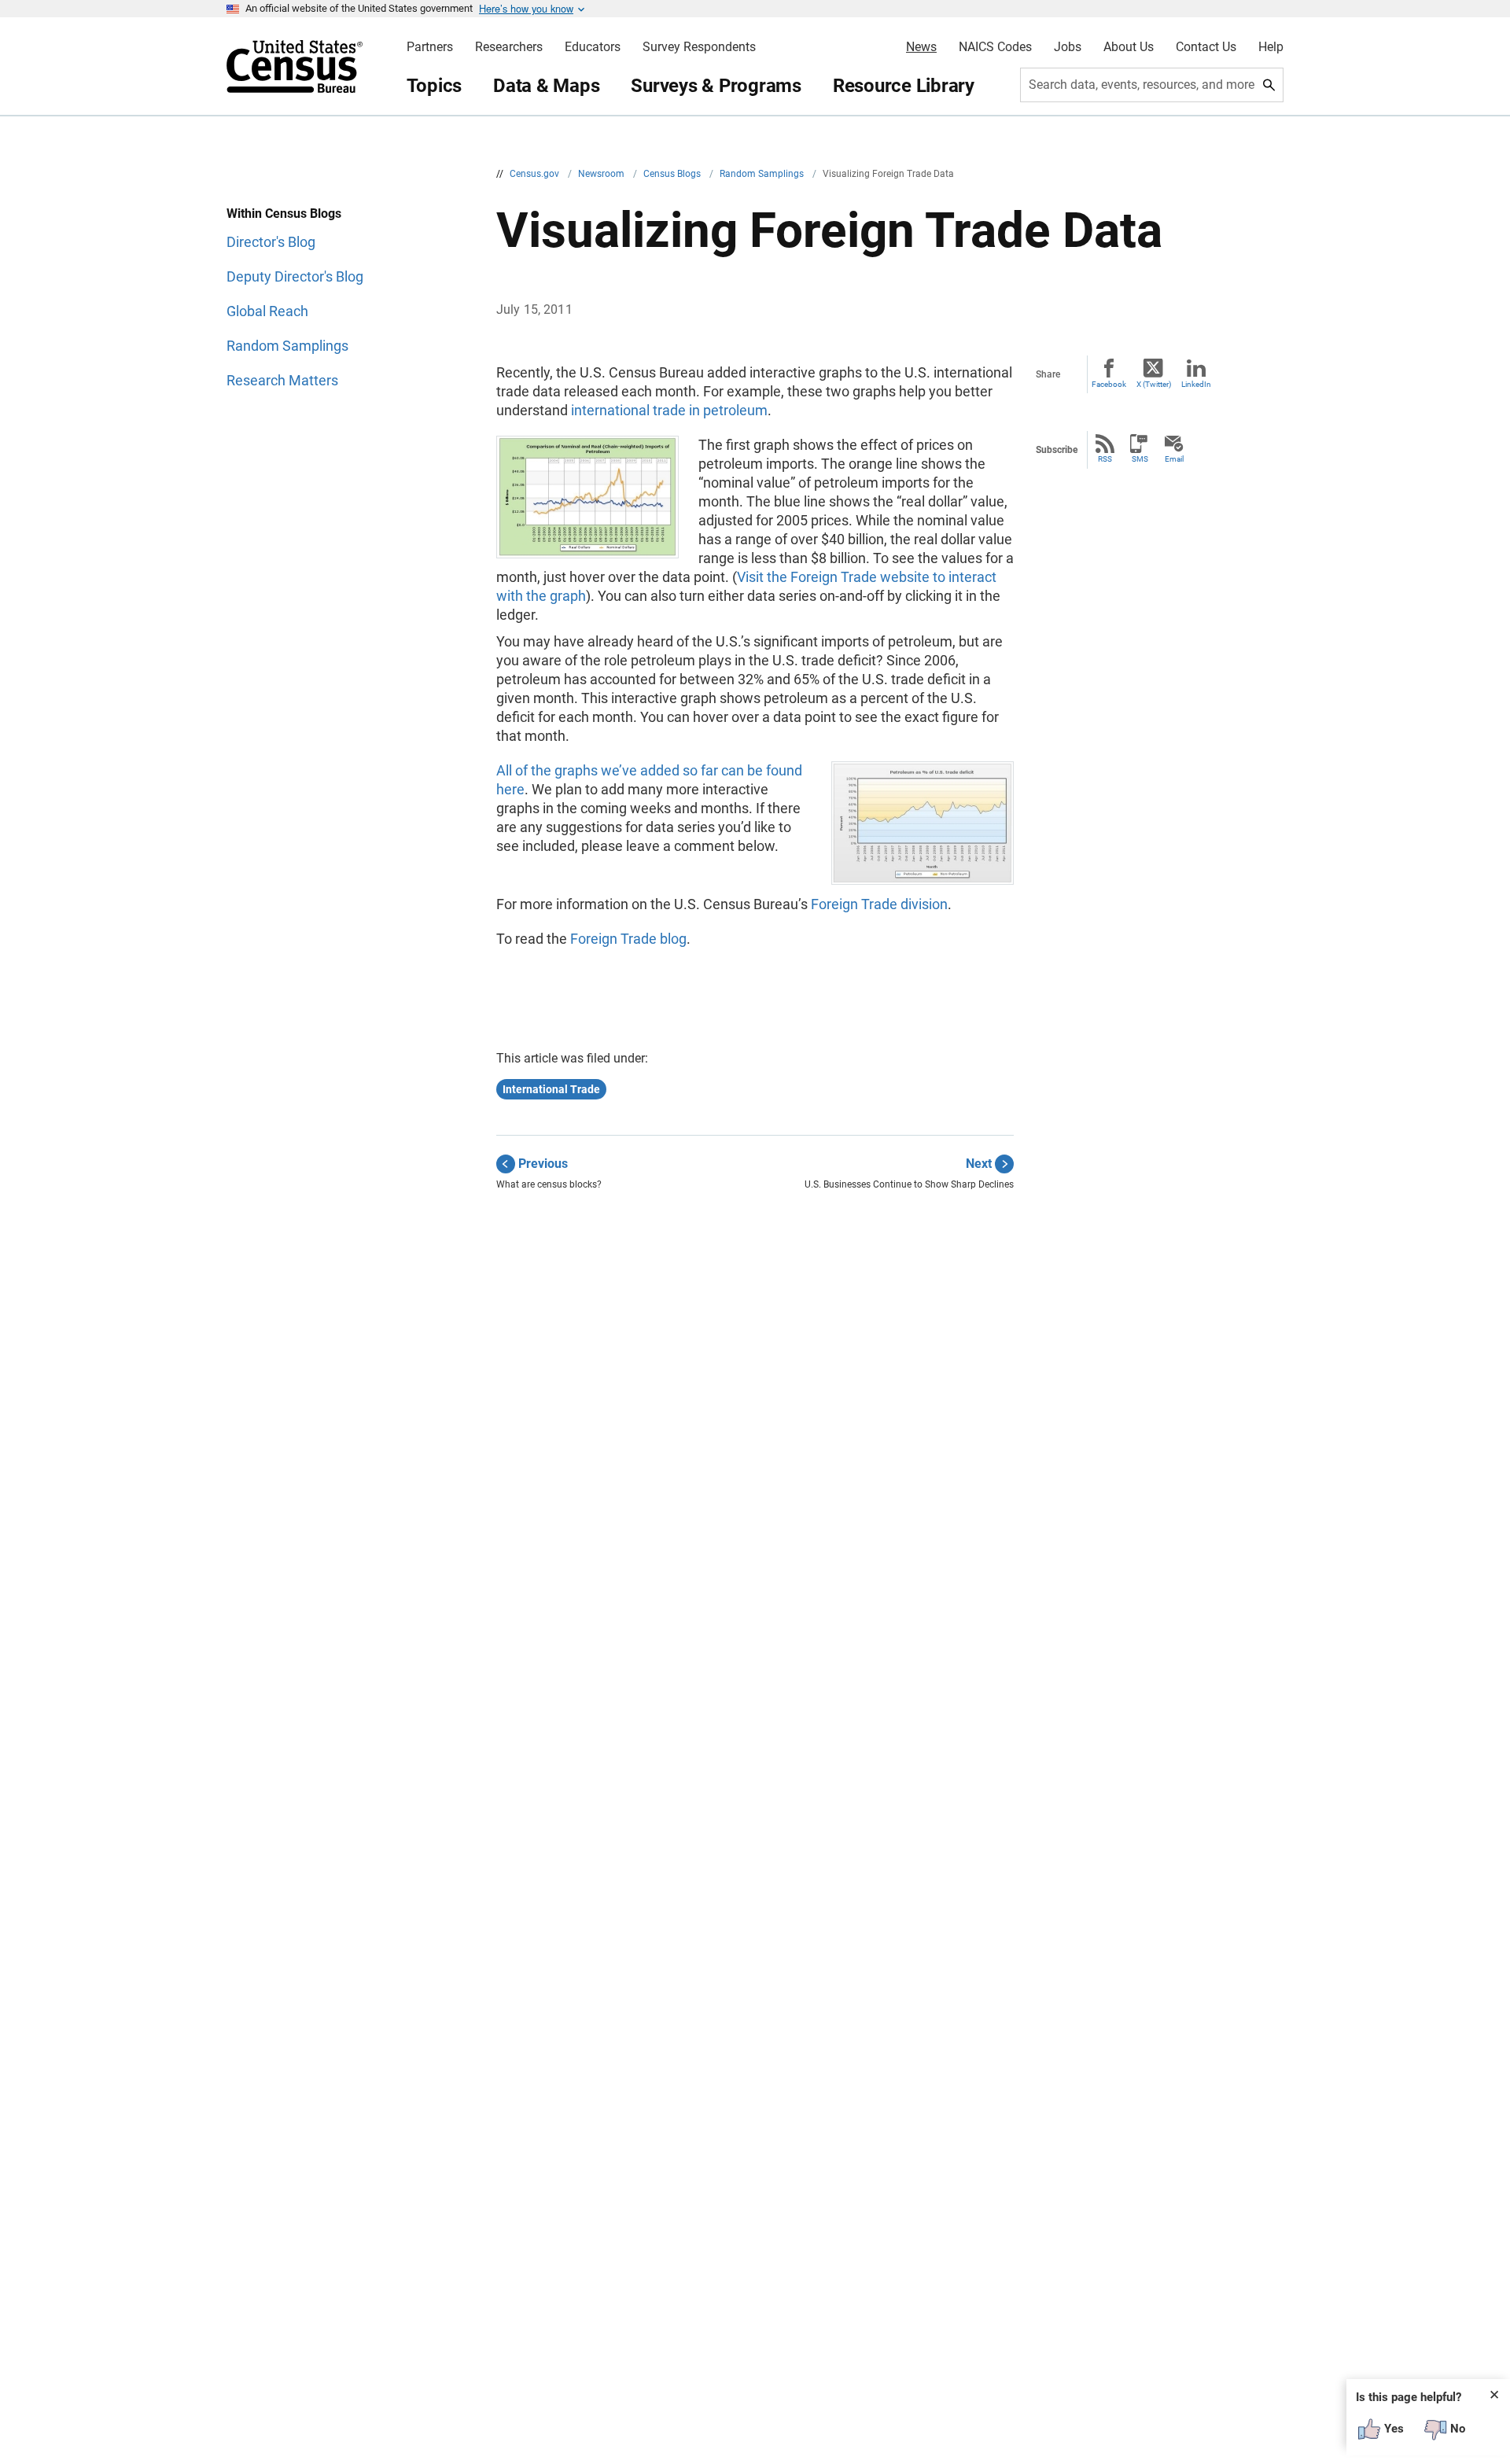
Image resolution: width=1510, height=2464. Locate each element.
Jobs (1068, 47)
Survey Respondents (699, 47)
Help (1271, 47)
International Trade (551, 1089)
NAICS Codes (995, 47)
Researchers (509, 47)
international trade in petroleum (669, 410)
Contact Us (1206, 47)
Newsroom (602, 174)
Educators (593, 47)
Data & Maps (546, 86)
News (921, 47)
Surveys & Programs (716, 86)
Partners (430, 47)
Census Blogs (673, 174)
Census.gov (536, 174)
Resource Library (904, 86)
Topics (435, 86)
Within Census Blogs (284, 214)
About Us (1129, 47)
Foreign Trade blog (628, 939)
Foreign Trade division (879, 904)
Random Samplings (763, 174)
